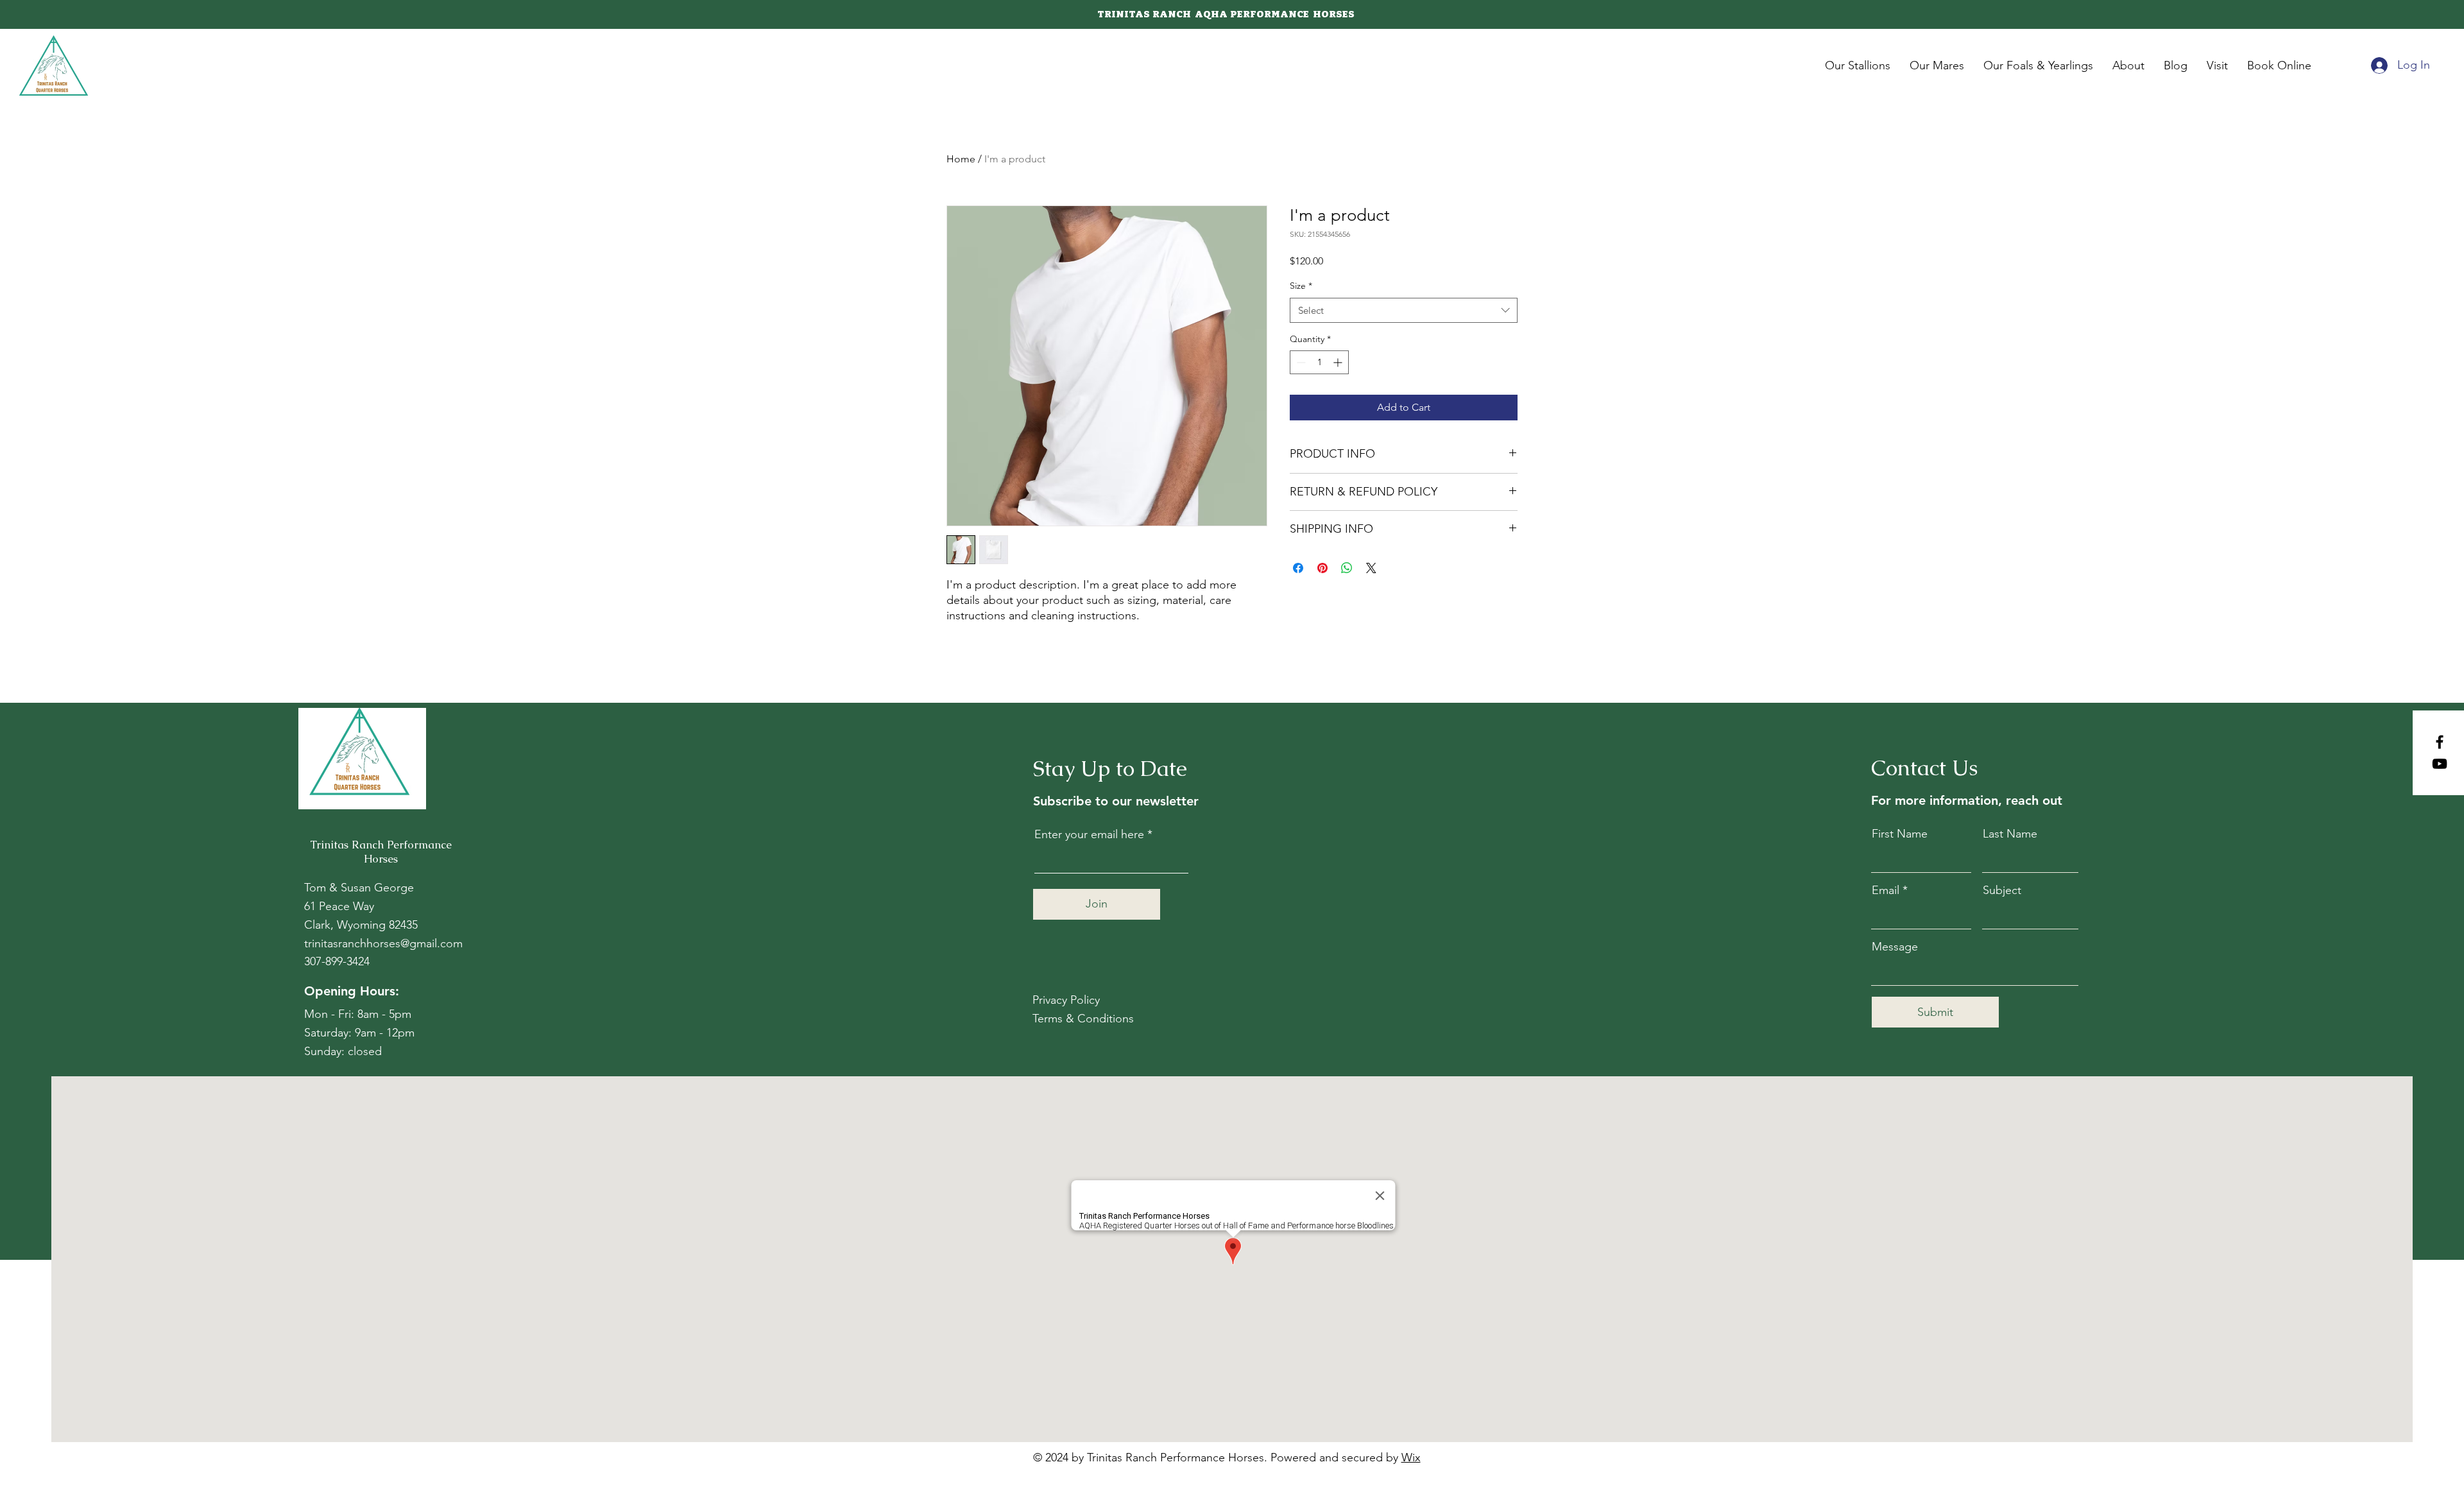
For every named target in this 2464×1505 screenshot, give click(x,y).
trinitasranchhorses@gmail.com (383, 943)
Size (1301, 286)
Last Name (2010, 834)
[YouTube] (2440, 764)
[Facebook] (2440, 742)
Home (961, 159)
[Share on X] (1371, 568)
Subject (2002, 890)
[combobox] (1404, 310)
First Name (1900, 834)
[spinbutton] (1319, 362)
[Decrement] (1300, 362)
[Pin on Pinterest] (1322, 568)
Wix (1411, 1458)
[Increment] (1339, 362)
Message (1895, 947)
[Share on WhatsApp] (1347, 568)
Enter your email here (1089, 834)
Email (1886, 890)
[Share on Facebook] (1298, 568)
